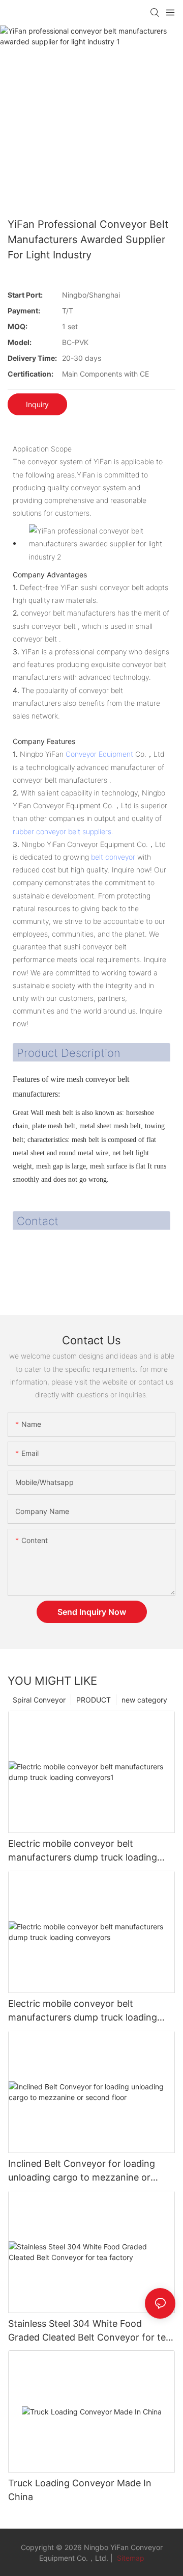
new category (144, 1700)
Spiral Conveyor (39, 1700)
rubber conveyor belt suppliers (62, 831)
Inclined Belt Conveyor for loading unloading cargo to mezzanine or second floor (82, 2171)
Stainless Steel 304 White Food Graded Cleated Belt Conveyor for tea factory (89, 2331)
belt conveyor (113, 857)
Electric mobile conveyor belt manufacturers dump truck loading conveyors (83, 2011)
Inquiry (37, 404)
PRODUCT (94, 1700)
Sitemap (130, 2558)
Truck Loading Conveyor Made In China (80, 2490)
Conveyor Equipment (99, 754)
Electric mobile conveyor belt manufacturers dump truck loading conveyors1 (83, 1851)
